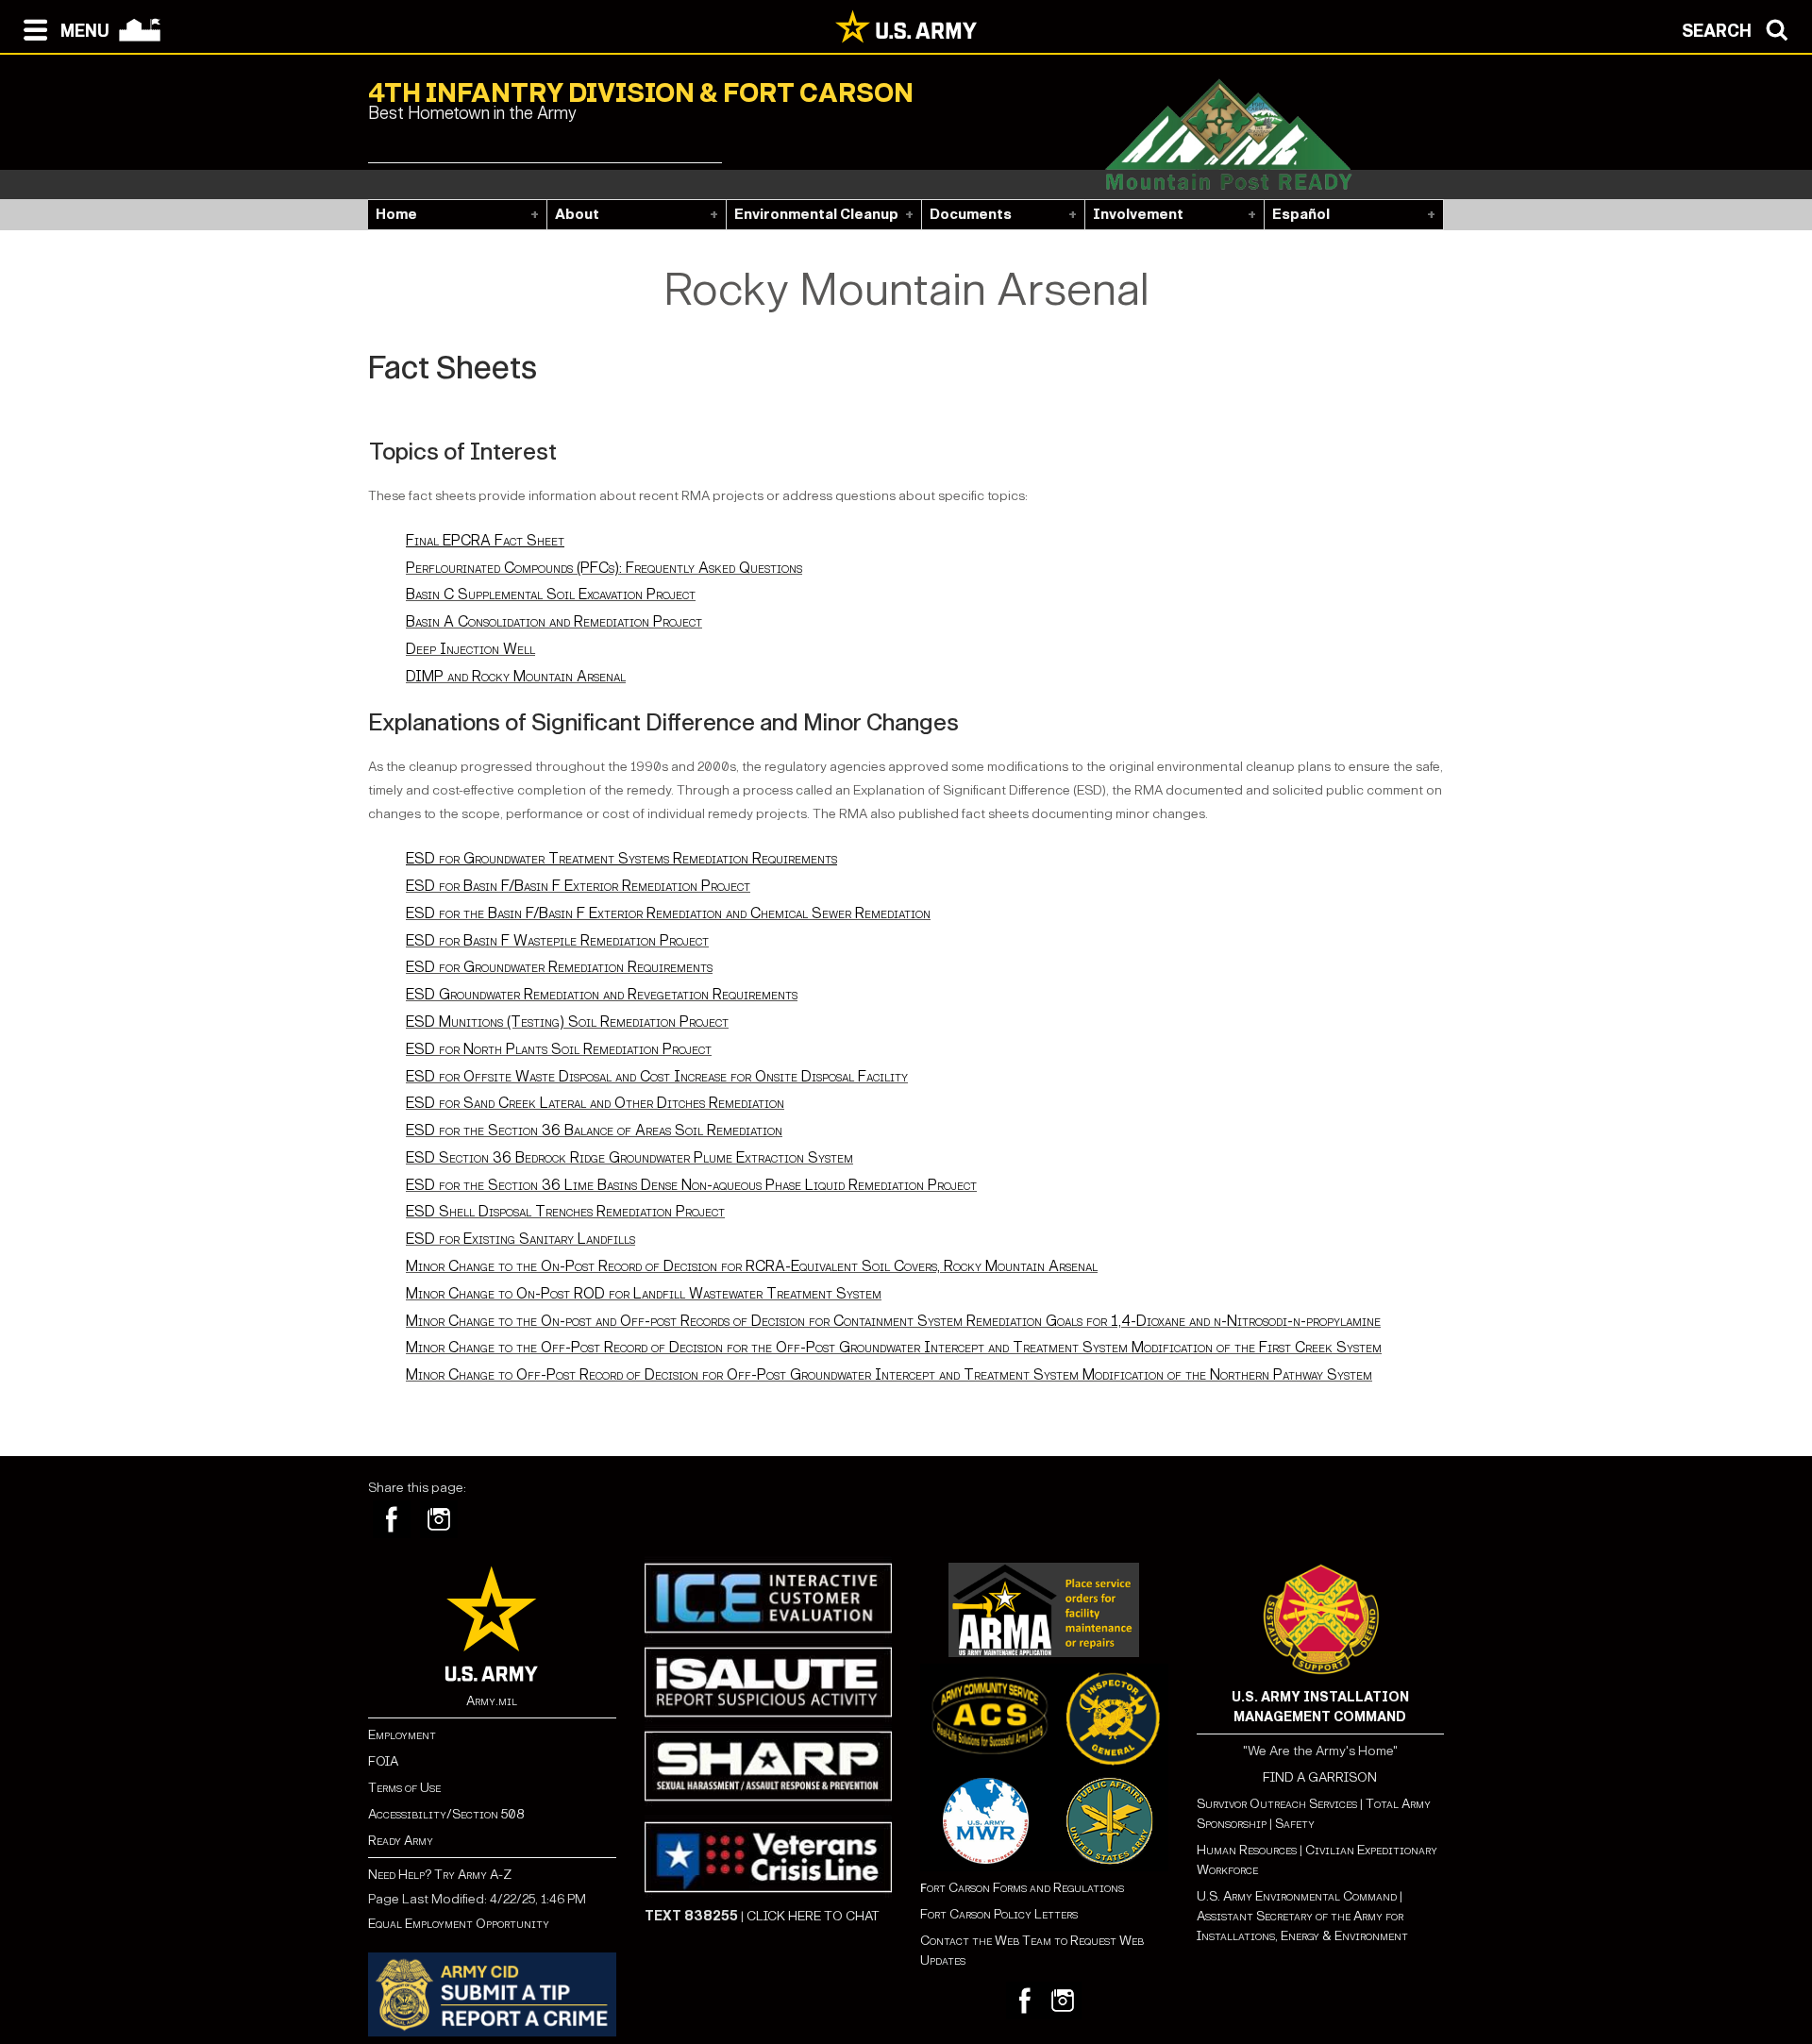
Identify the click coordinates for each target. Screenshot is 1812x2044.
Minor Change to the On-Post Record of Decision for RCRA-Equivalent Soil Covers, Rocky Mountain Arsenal (752, 1266)
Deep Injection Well (470, 649)
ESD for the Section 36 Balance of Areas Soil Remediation (594, 1130)
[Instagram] (439, 1519)
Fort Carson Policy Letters (999, 1914)
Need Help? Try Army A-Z (440, 1875)
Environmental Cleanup (816, 214)
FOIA (383, 1761)
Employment (402, 1735)
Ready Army (401, 1841)
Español (1301, 214)
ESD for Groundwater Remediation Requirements (559, 967)
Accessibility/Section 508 (446, 1814)
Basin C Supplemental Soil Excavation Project (551, 594)
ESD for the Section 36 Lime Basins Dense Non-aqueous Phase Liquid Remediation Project (691, 1185)
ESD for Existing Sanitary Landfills (520, 1239)
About (577, 214)
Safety (1295, 1824)
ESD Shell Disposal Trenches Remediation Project (565, 1211)
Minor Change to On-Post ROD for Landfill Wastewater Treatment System (644, 1293)
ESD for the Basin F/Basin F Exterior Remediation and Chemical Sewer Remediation (668, 913)
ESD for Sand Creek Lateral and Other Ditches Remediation (595, 1103)
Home (396, 214)
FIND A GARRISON (1320, 1777)
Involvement (1138, 214)
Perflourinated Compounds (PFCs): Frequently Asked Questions (604, 568)
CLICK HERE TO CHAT (813, 1916)
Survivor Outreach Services (1277, 1804)
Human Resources (1247, 1850)
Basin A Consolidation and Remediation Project (554, 621)
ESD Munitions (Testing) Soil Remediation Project (567, 1022)
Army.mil (492, 1701)
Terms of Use (404, 1788)
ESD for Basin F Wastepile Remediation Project (557, 940)
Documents (971, 214)
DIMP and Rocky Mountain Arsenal (516, 676)
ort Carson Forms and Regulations (1022, 1888)
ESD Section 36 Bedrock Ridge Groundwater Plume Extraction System (629, 1157)
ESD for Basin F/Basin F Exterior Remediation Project (578, 886)
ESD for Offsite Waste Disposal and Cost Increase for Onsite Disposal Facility (657, 1076)
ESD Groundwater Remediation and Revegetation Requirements (602, 994)
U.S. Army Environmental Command (1297, 1896)
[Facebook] (392, 1519)
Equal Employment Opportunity (459, 1924)
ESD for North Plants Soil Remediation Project (559, 1049)
